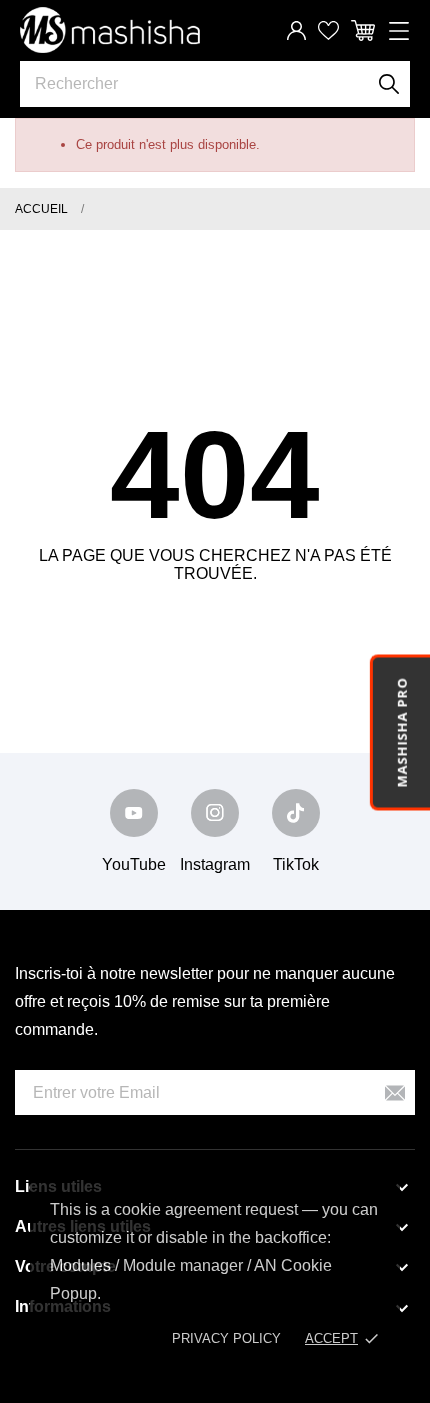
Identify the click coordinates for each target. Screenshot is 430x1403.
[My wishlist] (328, 30)
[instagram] (215, 813)
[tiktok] (296, 813)
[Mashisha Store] (110, 30)
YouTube (134, 864)
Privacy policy (226, 1338)
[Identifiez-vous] (296, 30)
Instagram (215, 864)
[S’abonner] (395, 1092)
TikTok (296, 864)
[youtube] (134, 813)
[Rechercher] (389, 84)
